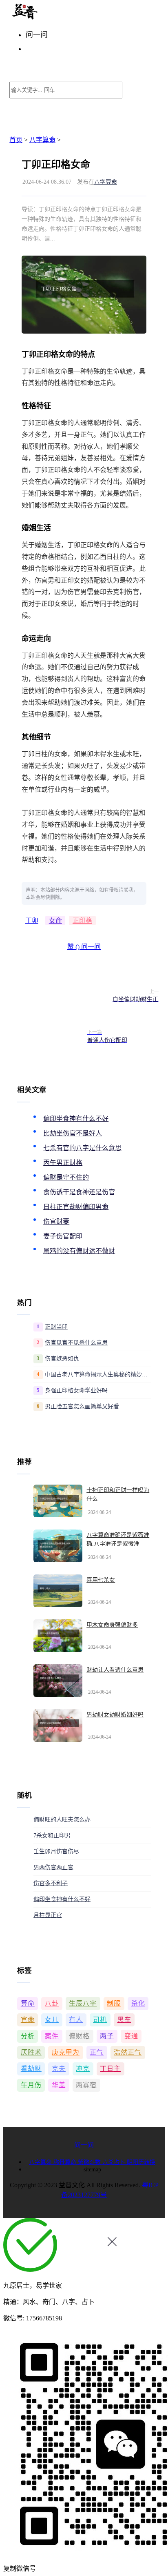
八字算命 (42, 140)
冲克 (83, 2069)
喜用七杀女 (101, 1580)
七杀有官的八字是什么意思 (82, 1148)
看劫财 (31, 2069)
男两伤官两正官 (53, 1867)
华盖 (59, 2085)
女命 (55, 921)
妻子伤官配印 (63, 1236)
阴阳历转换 (141, 2162)
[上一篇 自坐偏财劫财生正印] (51, 996)
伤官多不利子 (51, 1883)
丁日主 (110, 2069)
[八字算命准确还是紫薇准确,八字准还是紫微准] (58, 1546)
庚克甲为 (66, 2052)
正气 (97, 2052)
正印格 (82, 921)
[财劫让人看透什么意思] (58, 1681)
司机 (100, 2020)
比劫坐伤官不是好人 (73, 1133)
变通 (131, 2036)
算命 (28, 2003)
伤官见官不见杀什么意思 (76, 1343)
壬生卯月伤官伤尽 (56, 1851)
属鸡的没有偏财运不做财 (79, 1251)
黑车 (124, 2020)
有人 (76, 2020)
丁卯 (32, 921)
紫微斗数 (90, 2162)
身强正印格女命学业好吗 (76, 1390)
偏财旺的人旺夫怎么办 (62, 1820)
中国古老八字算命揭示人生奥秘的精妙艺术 (98, 1375)
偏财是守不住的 (66, 1177)
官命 (28, 2020)
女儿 (52, 2020)
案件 (52, 2036)
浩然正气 (128, 2052)
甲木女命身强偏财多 (112, 1625)
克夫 (59, 2069)
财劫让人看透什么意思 (115, 1670)
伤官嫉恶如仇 (62, 1359)
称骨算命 (66, 2162)
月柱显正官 (48, 1915)
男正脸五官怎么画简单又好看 (82, 1406)
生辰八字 (83, 2003)
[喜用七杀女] (58, 1591)
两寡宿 (86, 2085)
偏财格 (79, 2036)
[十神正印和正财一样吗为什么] (58, 1501)
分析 (28, 2036)
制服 (114, 2003)
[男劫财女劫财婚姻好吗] (58, 1725)
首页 (16, 140)
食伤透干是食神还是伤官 (79, 1192)
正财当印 (56, 1327)
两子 (107, 2036)
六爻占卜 (115, 2162)
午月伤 (31, 2085)
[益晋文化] (52, 17)
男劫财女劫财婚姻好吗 (115, 1715)
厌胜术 (31, 2052)
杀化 (138, 2003)
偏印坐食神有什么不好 (76, 1119)
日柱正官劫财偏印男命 (76, 1207)
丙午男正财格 (63, 1163)
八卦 (52, 2003)
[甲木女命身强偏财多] (58, 1636)
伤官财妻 (56, 1221)
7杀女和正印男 (52, 1836)
